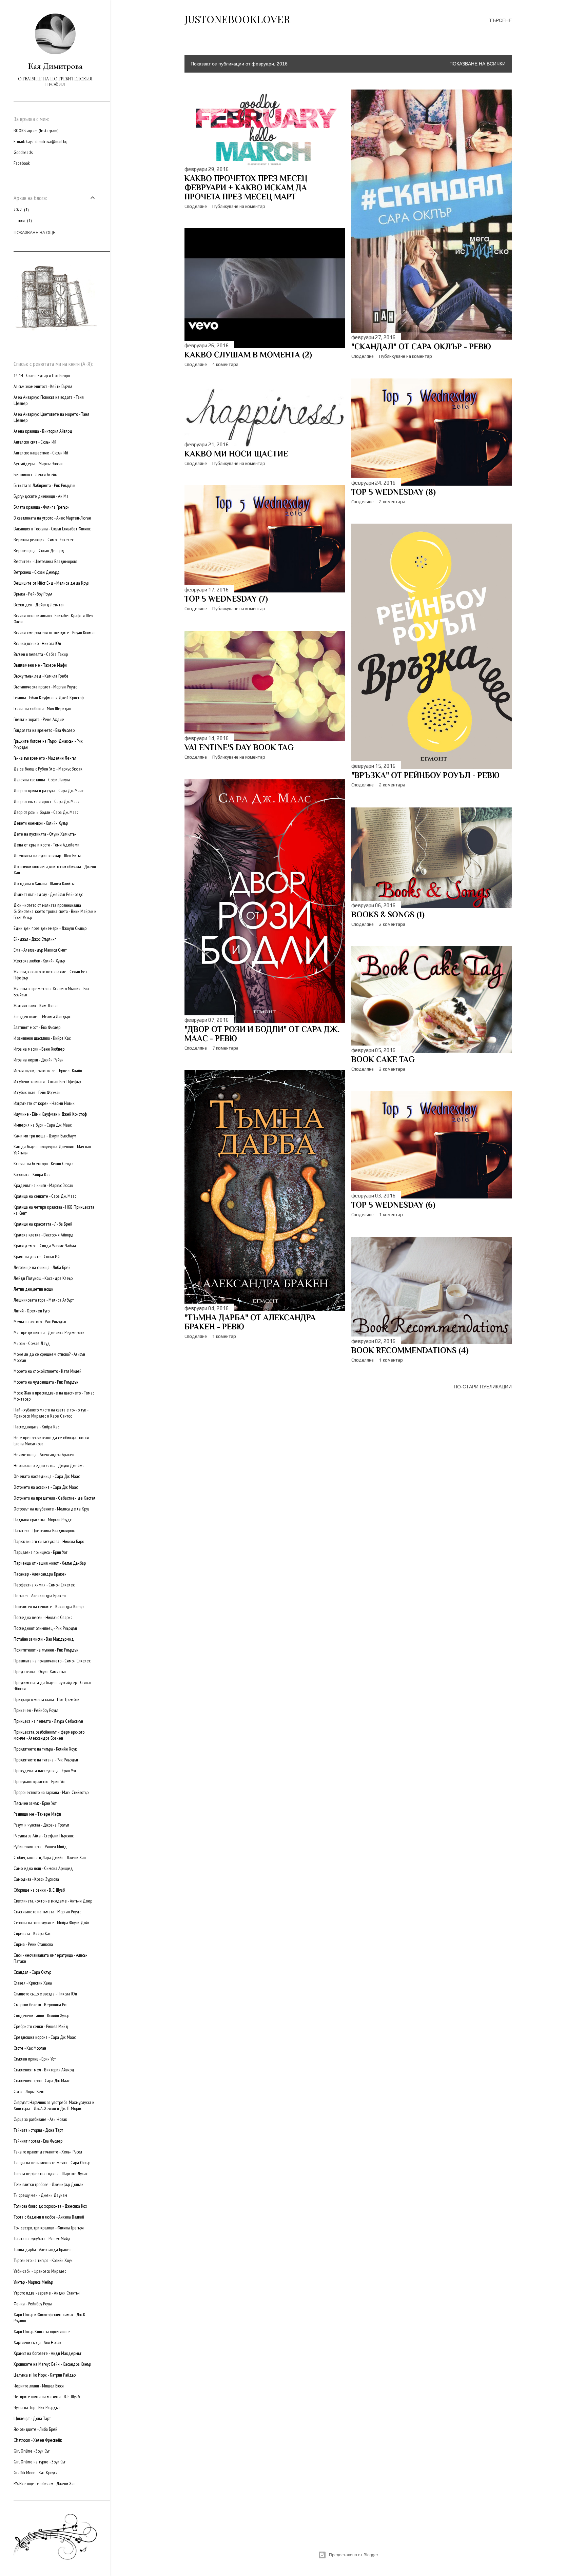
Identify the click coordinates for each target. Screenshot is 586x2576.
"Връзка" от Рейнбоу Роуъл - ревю (425, 775)
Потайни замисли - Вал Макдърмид (44, 1639)
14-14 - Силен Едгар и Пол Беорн (42, 375)
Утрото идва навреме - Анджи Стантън (47, 2293)
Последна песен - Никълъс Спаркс (43, 1617)
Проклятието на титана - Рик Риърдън (46, 1760)
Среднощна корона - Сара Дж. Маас (45, 2037)
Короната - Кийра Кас (32, 1174)
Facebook (22, 163)
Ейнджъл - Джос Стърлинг (35, 939)
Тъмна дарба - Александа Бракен (43, 2249)
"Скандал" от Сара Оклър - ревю (421, 346)
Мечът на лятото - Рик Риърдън (40, 1322)
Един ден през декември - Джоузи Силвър (50, 928)
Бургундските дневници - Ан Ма (41, 496)
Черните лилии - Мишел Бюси (39, 2386)
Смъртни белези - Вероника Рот (41, 2005)
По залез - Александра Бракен (40, 1596)
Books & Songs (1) (388, 914)
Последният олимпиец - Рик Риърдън (45, 1628)
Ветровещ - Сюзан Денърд (37, 572)
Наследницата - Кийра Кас (36, 1427)
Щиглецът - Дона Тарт (32, 2418)
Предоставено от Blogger (354, 2555)
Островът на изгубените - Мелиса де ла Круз (51, 1509)
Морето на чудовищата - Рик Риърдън (46, 1382)
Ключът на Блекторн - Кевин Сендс (43, 1164)
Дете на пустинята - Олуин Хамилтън (45, 834)
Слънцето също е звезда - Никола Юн (45, 1994)
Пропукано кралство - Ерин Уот (40, 1781)
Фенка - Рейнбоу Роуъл (33, 2304)
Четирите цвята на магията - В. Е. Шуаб (47, 2397)
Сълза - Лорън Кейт (29, 2091)
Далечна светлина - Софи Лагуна (42, 780)
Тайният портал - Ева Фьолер (38, 2141)
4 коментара (225, 364)
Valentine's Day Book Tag (239, 747)
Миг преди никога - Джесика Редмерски (49, 1332)
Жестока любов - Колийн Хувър (39, 961)
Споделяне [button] (196, 206)
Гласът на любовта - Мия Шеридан (42, 708)
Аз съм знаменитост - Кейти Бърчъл (43, 386)
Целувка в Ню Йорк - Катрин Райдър (45, 2375)
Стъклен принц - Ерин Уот (35, 2059)
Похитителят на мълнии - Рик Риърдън (46, 1650)
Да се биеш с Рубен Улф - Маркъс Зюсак (48, 769)
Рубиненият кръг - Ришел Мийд (40, 1847)
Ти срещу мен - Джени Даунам (40, 2195)
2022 (21, 210)
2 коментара (392, 502)
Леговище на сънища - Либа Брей (42, 1267)
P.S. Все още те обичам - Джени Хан (45, 2483)
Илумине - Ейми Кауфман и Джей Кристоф (50, 1114)
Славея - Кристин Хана (33, 1983)
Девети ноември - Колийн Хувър (41, 823)
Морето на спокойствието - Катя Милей (47, 1371)
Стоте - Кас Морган (30, 2048)
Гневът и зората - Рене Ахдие (39, 719)
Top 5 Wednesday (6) (393, 1205)
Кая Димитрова (55, 66)
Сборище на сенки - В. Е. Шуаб (39, 1890)
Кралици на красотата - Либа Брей (43, 1224)
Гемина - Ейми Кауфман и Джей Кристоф (49, 698)
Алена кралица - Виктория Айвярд (43, 431)
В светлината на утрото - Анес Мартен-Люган (52, 518)
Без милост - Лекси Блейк (35, 474)
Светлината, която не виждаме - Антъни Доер (53, 1901)
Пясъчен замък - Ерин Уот (35, 1803)
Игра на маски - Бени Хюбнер (39, 1049)
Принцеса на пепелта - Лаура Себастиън (48, 1721)
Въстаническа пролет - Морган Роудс (45, 687)
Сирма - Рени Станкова (33, 1944)
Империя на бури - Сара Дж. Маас (43, 1125)
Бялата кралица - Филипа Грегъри (42, 507)
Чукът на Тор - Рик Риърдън (37, 2407)
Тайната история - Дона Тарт (38, 2130)
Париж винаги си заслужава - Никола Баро (49, 1541)
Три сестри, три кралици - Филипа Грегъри (49, 2228)
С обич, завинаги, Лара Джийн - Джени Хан (50, 1857)
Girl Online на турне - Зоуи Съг (40, 2462)
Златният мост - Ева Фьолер (37, 1027)
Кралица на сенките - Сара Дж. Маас (45, 1196)
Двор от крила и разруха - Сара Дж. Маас (48, 791)
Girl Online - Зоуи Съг (32, 2451)
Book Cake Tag (383, 1059)
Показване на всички (477, 64)
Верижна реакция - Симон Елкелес (44, 540)
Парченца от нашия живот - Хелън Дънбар (50, 1563)
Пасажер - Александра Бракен (40, 1574)
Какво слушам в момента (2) (248, 355)
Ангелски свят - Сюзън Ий (35, 442)
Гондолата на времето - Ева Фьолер (44, 730)
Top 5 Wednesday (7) (226, 599)
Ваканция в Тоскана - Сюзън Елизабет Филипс (52, 529)
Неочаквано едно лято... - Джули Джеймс (49, 1465)
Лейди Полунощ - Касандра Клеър (43, 1278)
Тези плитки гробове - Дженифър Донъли (48, 2184)
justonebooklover (237, 19)
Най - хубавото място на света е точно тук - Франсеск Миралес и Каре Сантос (51, 1413)
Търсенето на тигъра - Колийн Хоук (43, 2260)
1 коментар (224, 1336)
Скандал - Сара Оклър (32, 1972)
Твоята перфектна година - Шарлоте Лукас (51, 2173)
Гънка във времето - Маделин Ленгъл (45, 758)
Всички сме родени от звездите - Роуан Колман (55, 632)
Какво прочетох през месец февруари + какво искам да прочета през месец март (246, 187)
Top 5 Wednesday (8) (394, 492)
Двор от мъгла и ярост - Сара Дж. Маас (46, 801)
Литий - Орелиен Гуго (32, 1311)
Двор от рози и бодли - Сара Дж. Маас (46, 812)
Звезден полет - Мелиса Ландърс (42, 1016)
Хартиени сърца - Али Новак (37, 2342)
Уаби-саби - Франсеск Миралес (40, 2271)
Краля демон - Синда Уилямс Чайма (45, 1246)
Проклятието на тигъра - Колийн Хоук (45, 1749)
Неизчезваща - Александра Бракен (44, 1455)
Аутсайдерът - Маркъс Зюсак (38, 464)
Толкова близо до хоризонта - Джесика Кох (50, 2206)
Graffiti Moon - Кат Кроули (36, 2473)
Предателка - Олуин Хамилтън (40, 1672)
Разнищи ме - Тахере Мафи (37, 1814)
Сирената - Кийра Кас (32, 1933)
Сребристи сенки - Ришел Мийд (41, 2026)
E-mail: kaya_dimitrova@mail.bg (41, 141)
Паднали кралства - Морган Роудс (43, 1520)
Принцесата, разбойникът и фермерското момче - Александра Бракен (49, 1735)
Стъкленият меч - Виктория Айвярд (44, 2070)
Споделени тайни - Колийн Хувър (41, 2015)
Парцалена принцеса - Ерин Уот (41, 1552)
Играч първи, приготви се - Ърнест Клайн (48, 1071)
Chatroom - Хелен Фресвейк (38, 2440)
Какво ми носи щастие (236, 454)
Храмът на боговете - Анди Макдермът (47, 2353)
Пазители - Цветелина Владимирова (45, 1530)
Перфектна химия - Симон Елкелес (44, 1585)
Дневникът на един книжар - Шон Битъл (47, 856)
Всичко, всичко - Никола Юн (37, 643)
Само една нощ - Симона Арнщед (43, 1868)
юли (24, 220)
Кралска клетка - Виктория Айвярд (44, 1235)
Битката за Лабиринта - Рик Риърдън (44, 485)
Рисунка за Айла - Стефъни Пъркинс (44, 1836)
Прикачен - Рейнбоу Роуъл (36, 1710)
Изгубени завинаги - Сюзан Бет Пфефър (47, 1081)
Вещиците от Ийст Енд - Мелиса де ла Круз (51, 583)
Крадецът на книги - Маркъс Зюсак (43, 1185)
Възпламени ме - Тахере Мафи (40, 665)
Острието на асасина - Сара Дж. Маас (46, 1487)
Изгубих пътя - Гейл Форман (37, 1092)
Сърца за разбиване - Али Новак (40, 2119)
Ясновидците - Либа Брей (35, 2429)
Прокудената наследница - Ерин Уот (45, 1771)
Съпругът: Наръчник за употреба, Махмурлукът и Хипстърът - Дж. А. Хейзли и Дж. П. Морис (54, 2105)
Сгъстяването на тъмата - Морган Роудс (47, 1912)
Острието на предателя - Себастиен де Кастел (55, 1498)
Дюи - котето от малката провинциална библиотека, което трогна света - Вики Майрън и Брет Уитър (55, 911)
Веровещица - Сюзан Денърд (39, 550)
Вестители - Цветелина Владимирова (46, 561)
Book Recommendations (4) (410, 1350)
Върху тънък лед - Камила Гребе (41, 676)
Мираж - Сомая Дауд (32, 1343)
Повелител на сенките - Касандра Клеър (48, 1606)
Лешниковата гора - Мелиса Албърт (44, 1300)
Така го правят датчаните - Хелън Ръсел (48, 2152)
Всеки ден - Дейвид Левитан (39, 605)
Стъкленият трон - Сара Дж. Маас (42, 2081)
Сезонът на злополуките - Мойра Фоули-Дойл (52, 1923)
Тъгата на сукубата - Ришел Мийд (42, 2239)
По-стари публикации (483, 1387)
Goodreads (23, 152)
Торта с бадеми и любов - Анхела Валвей (49, 2217)
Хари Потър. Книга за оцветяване (42, 2331)
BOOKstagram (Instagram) (36, 131)
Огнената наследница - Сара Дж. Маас (47, 1476)
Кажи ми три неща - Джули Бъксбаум (45, 1136)
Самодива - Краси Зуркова (36, 1879)
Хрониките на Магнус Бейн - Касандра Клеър (52, 2364)
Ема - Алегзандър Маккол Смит (40, 950)
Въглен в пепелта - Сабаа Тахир (41, 654)
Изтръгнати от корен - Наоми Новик (44, 1103)
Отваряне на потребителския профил (55, 82)
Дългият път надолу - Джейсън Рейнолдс (48, 894)
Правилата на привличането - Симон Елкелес (52, 1661)
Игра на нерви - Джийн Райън (38, 1060)
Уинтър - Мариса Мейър (33, 2282)
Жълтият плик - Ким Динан (36, 1006)
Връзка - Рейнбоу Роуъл (33, 594)
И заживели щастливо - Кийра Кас (42, 1038)
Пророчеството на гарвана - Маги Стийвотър (51, 1792)
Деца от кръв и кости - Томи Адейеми (46, 845)
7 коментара (225, 1048)
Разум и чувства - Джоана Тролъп (41, 1825)
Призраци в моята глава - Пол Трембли (46, 1699)
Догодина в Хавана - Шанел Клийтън (45, 883)
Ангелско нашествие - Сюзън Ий (41, 453)
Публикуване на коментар (239, 206)
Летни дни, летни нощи (33, 1289)
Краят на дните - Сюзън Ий (37, 1256)
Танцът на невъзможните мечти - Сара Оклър (52, 2163)
